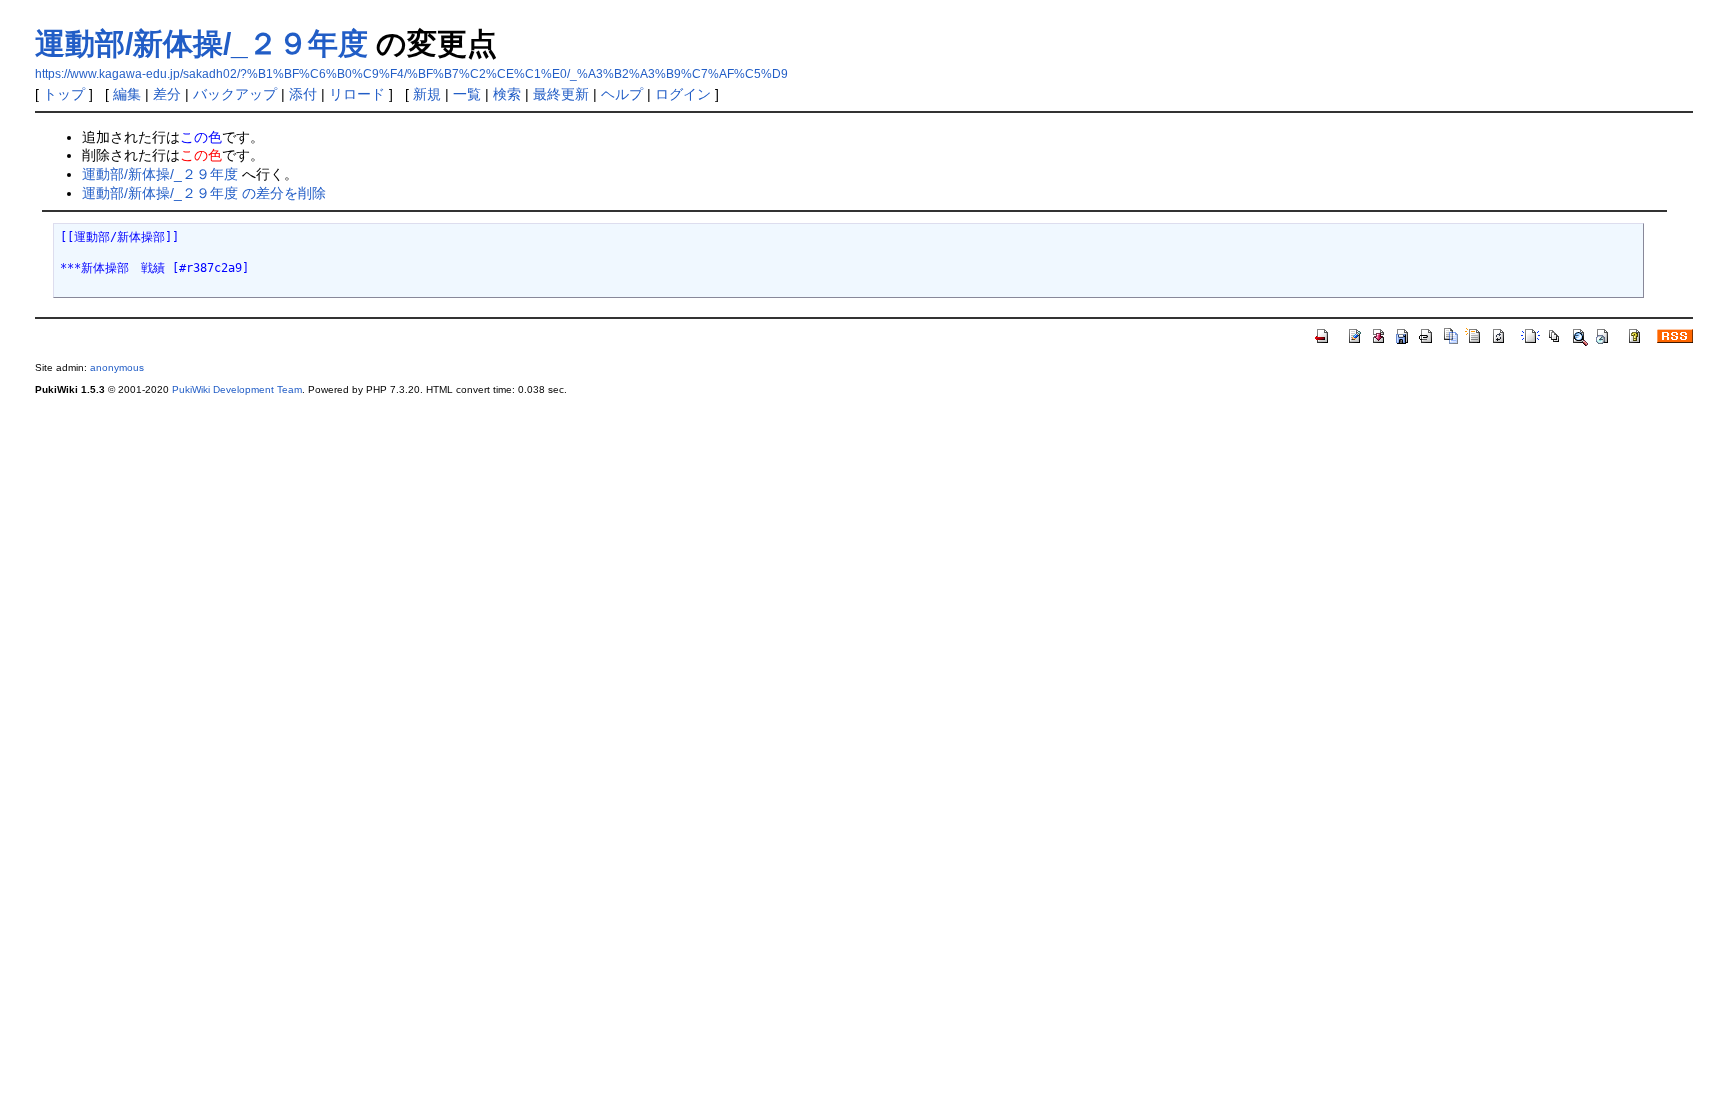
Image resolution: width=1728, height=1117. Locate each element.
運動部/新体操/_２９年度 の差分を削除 (204, 193)
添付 (303, 94)
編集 (127, 94)
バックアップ (235, 94)
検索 (507, 94)
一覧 (467, 94)
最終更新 (561, 94)
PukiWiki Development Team (237, 389)
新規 (427, 94)
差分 (167, 94)
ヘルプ (622, 94)
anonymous (117, 367)
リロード (357, 94)
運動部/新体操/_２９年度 (201, 43)
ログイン (683, 94)
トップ (64, 94)
